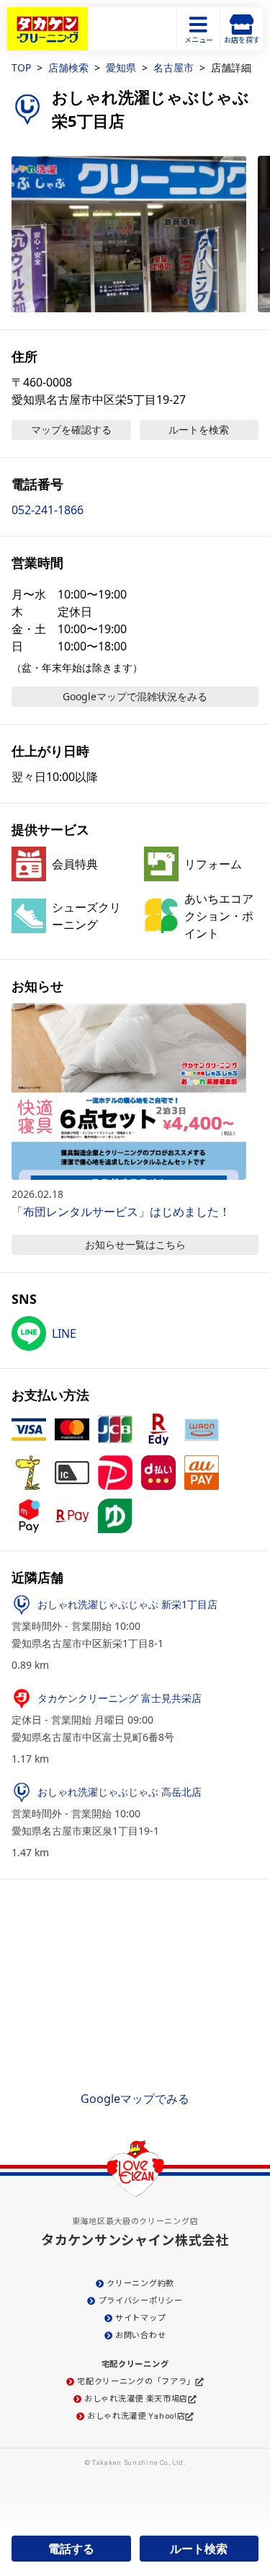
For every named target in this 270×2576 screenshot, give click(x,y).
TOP (21, 67)
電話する (71, 2549)
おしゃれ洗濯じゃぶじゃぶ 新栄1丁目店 (127, 1604)
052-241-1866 (48, 510)
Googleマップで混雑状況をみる (135, 696)
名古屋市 (174, 67)
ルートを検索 (199, 429)
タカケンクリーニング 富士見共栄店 (120, 1698)
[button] (129, 234)
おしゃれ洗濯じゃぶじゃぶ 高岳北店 (120, 1792)
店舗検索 (68, 67)
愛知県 (121, 67)
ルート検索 (199, 2549)
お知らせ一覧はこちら (135, 1244)
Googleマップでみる (135, 2099)
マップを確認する (71, 429)
